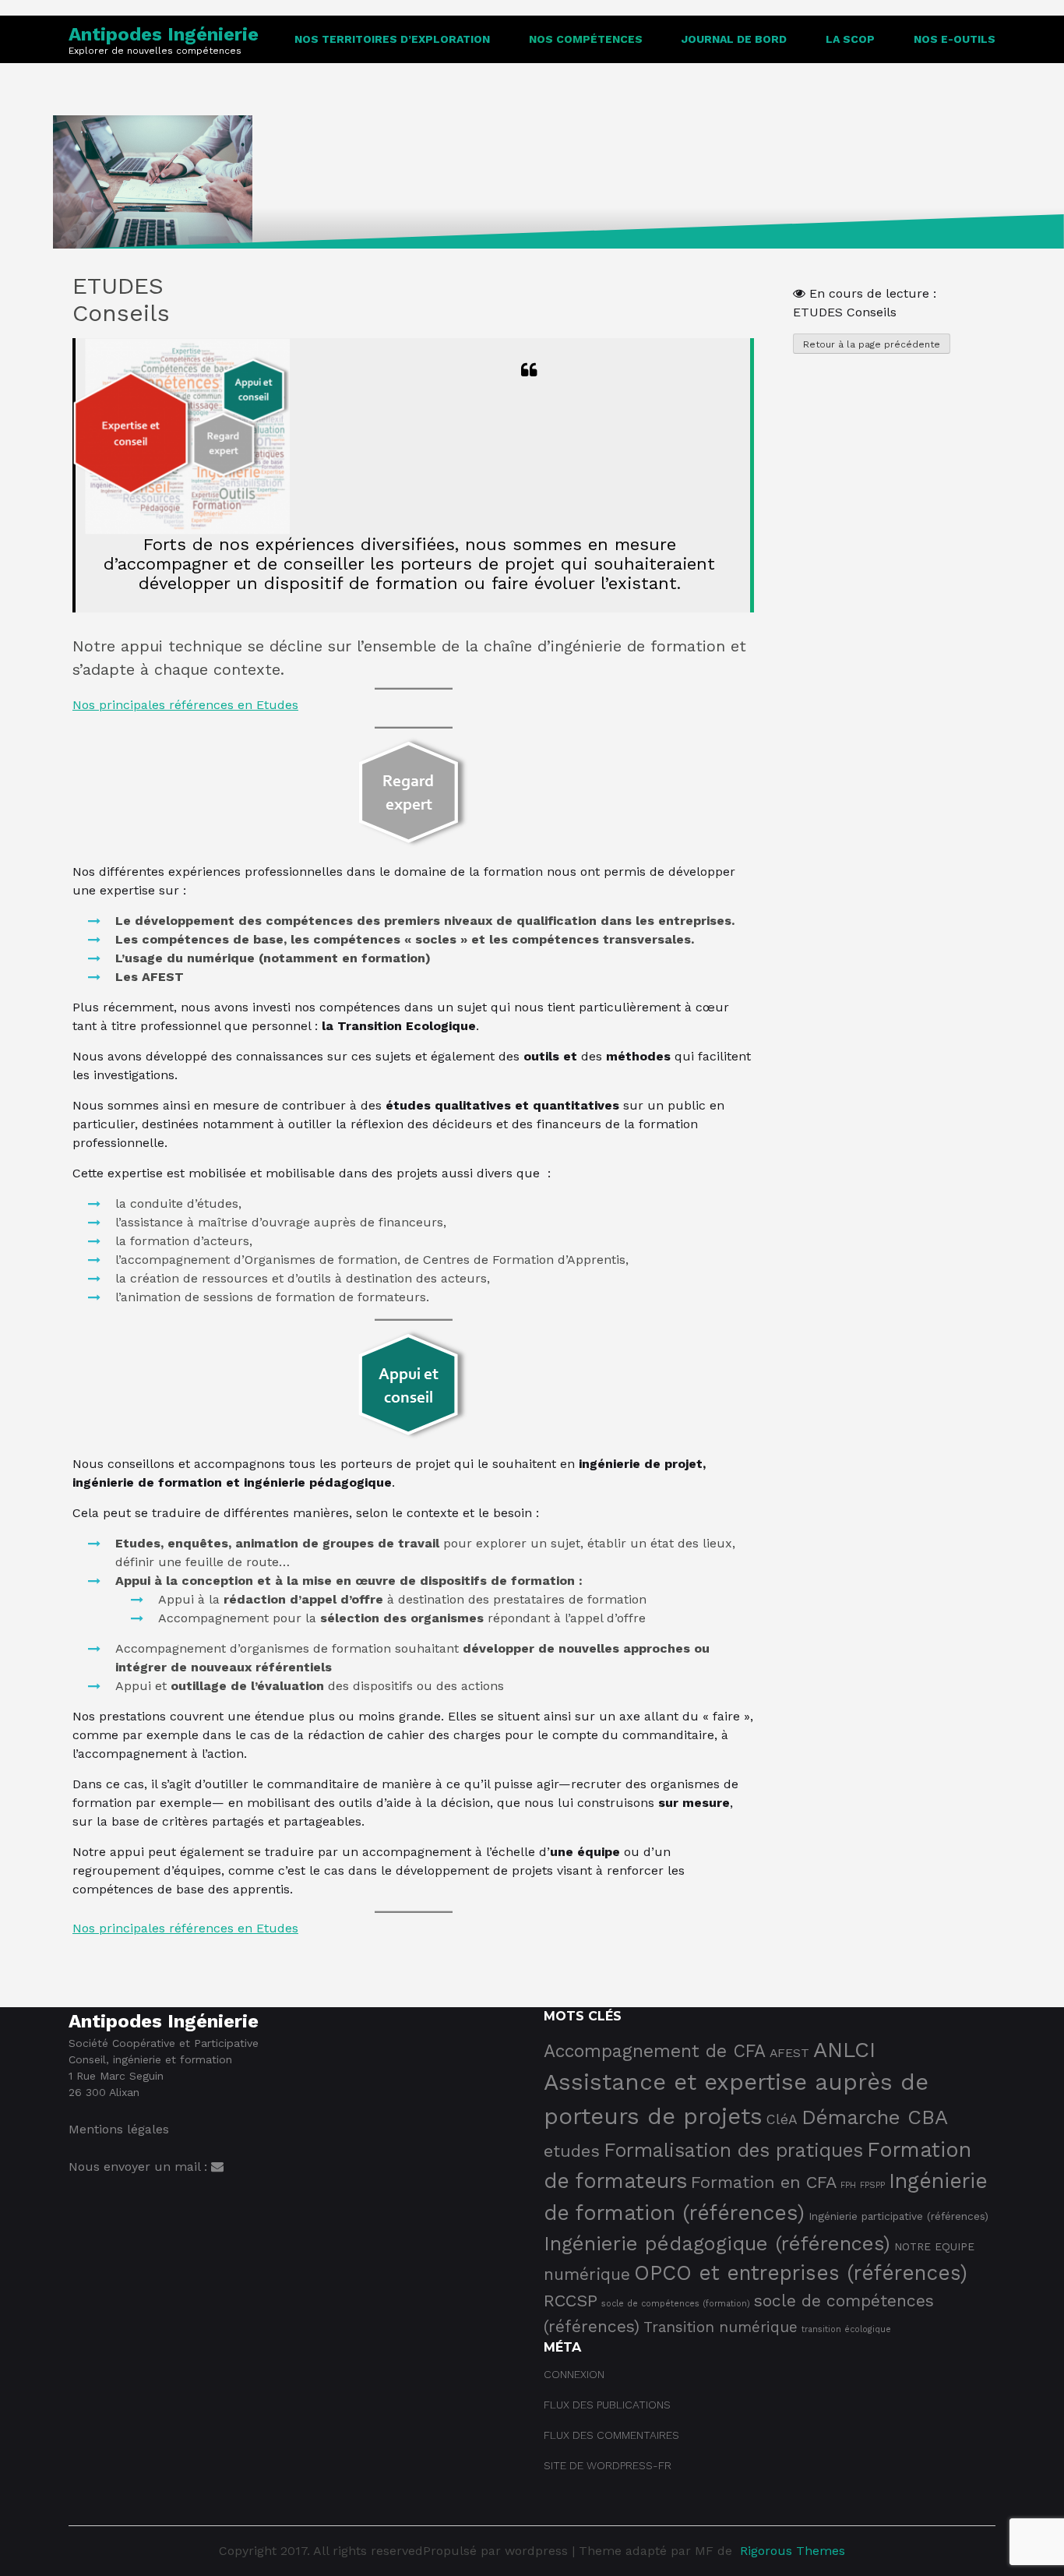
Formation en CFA (764, 2182)
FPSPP (872, 2185)
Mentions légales (119, 2129)
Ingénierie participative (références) (898, 2216)
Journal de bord (734, 39)
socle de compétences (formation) (676, 2304)
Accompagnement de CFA (655, 2051)
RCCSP (571, 2301)
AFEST (789, 2053)
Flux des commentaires (611, 2435)
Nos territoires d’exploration (392, 39)
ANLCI (844, 2050)
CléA (782, 2119)
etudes (572, 2151)
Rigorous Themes (793, 2551)
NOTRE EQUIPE (934, 2246)
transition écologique (846, 2329)
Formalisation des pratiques (733, 2150)
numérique (587, 2274)
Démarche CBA (875, 2117)
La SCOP (850, 39)
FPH (848, 2185)
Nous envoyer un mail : (140, 2167)
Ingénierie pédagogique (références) (717, 2243)
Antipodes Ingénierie (164, 34)
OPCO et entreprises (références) (801, 2273)
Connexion (574, 2374)
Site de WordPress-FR (608, 2465)
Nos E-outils (955, 39)
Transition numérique (720, 2327)
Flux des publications (607, 2405)
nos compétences (586, 39)
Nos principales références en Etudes (185, 705)
